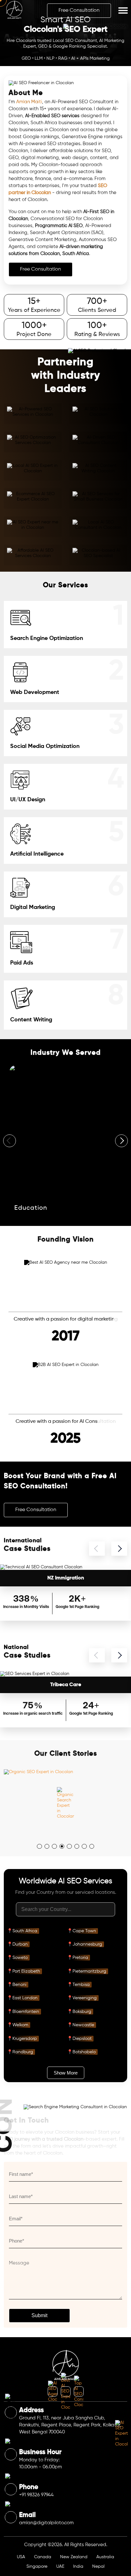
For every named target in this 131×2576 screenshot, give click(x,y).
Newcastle (83, 2025)
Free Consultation (79, 10)
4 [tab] (64, 1848)
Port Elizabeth (26, 1971)
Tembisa (81, 1985)
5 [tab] (71, 1848)
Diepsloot (82, 2039)
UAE (60, 2566)
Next (121, 1141)
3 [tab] (56, 1848)
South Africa (25, 1931)
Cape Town (84, 1931)
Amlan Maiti (29, 102)
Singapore (37, 2566)
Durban (20, 1944)
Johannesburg (87, 1944)
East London (25, 1998)
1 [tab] (41, 1848)
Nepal (98, 2566)
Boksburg (82, 2012)
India (78, 2566)
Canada (43, 2557)
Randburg (23, 2052)
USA (21, 2557)
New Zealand (74, 2557)
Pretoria (80, 1958)
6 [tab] (79, 1848)
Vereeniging (85, 1998)
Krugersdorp (25, 2039)
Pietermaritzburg (89, 1971)
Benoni (19, 1985)
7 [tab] (86, 1848)
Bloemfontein (26, 2012)
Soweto (20, 1958)
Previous (10, 1141)
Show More (66, 2073)
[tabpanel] (65, 1803)
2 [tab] (49, 1848)
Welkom (20, 2025)
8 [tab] (94, 1848)
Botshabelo (84, 2052)
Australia (105, 2557)
